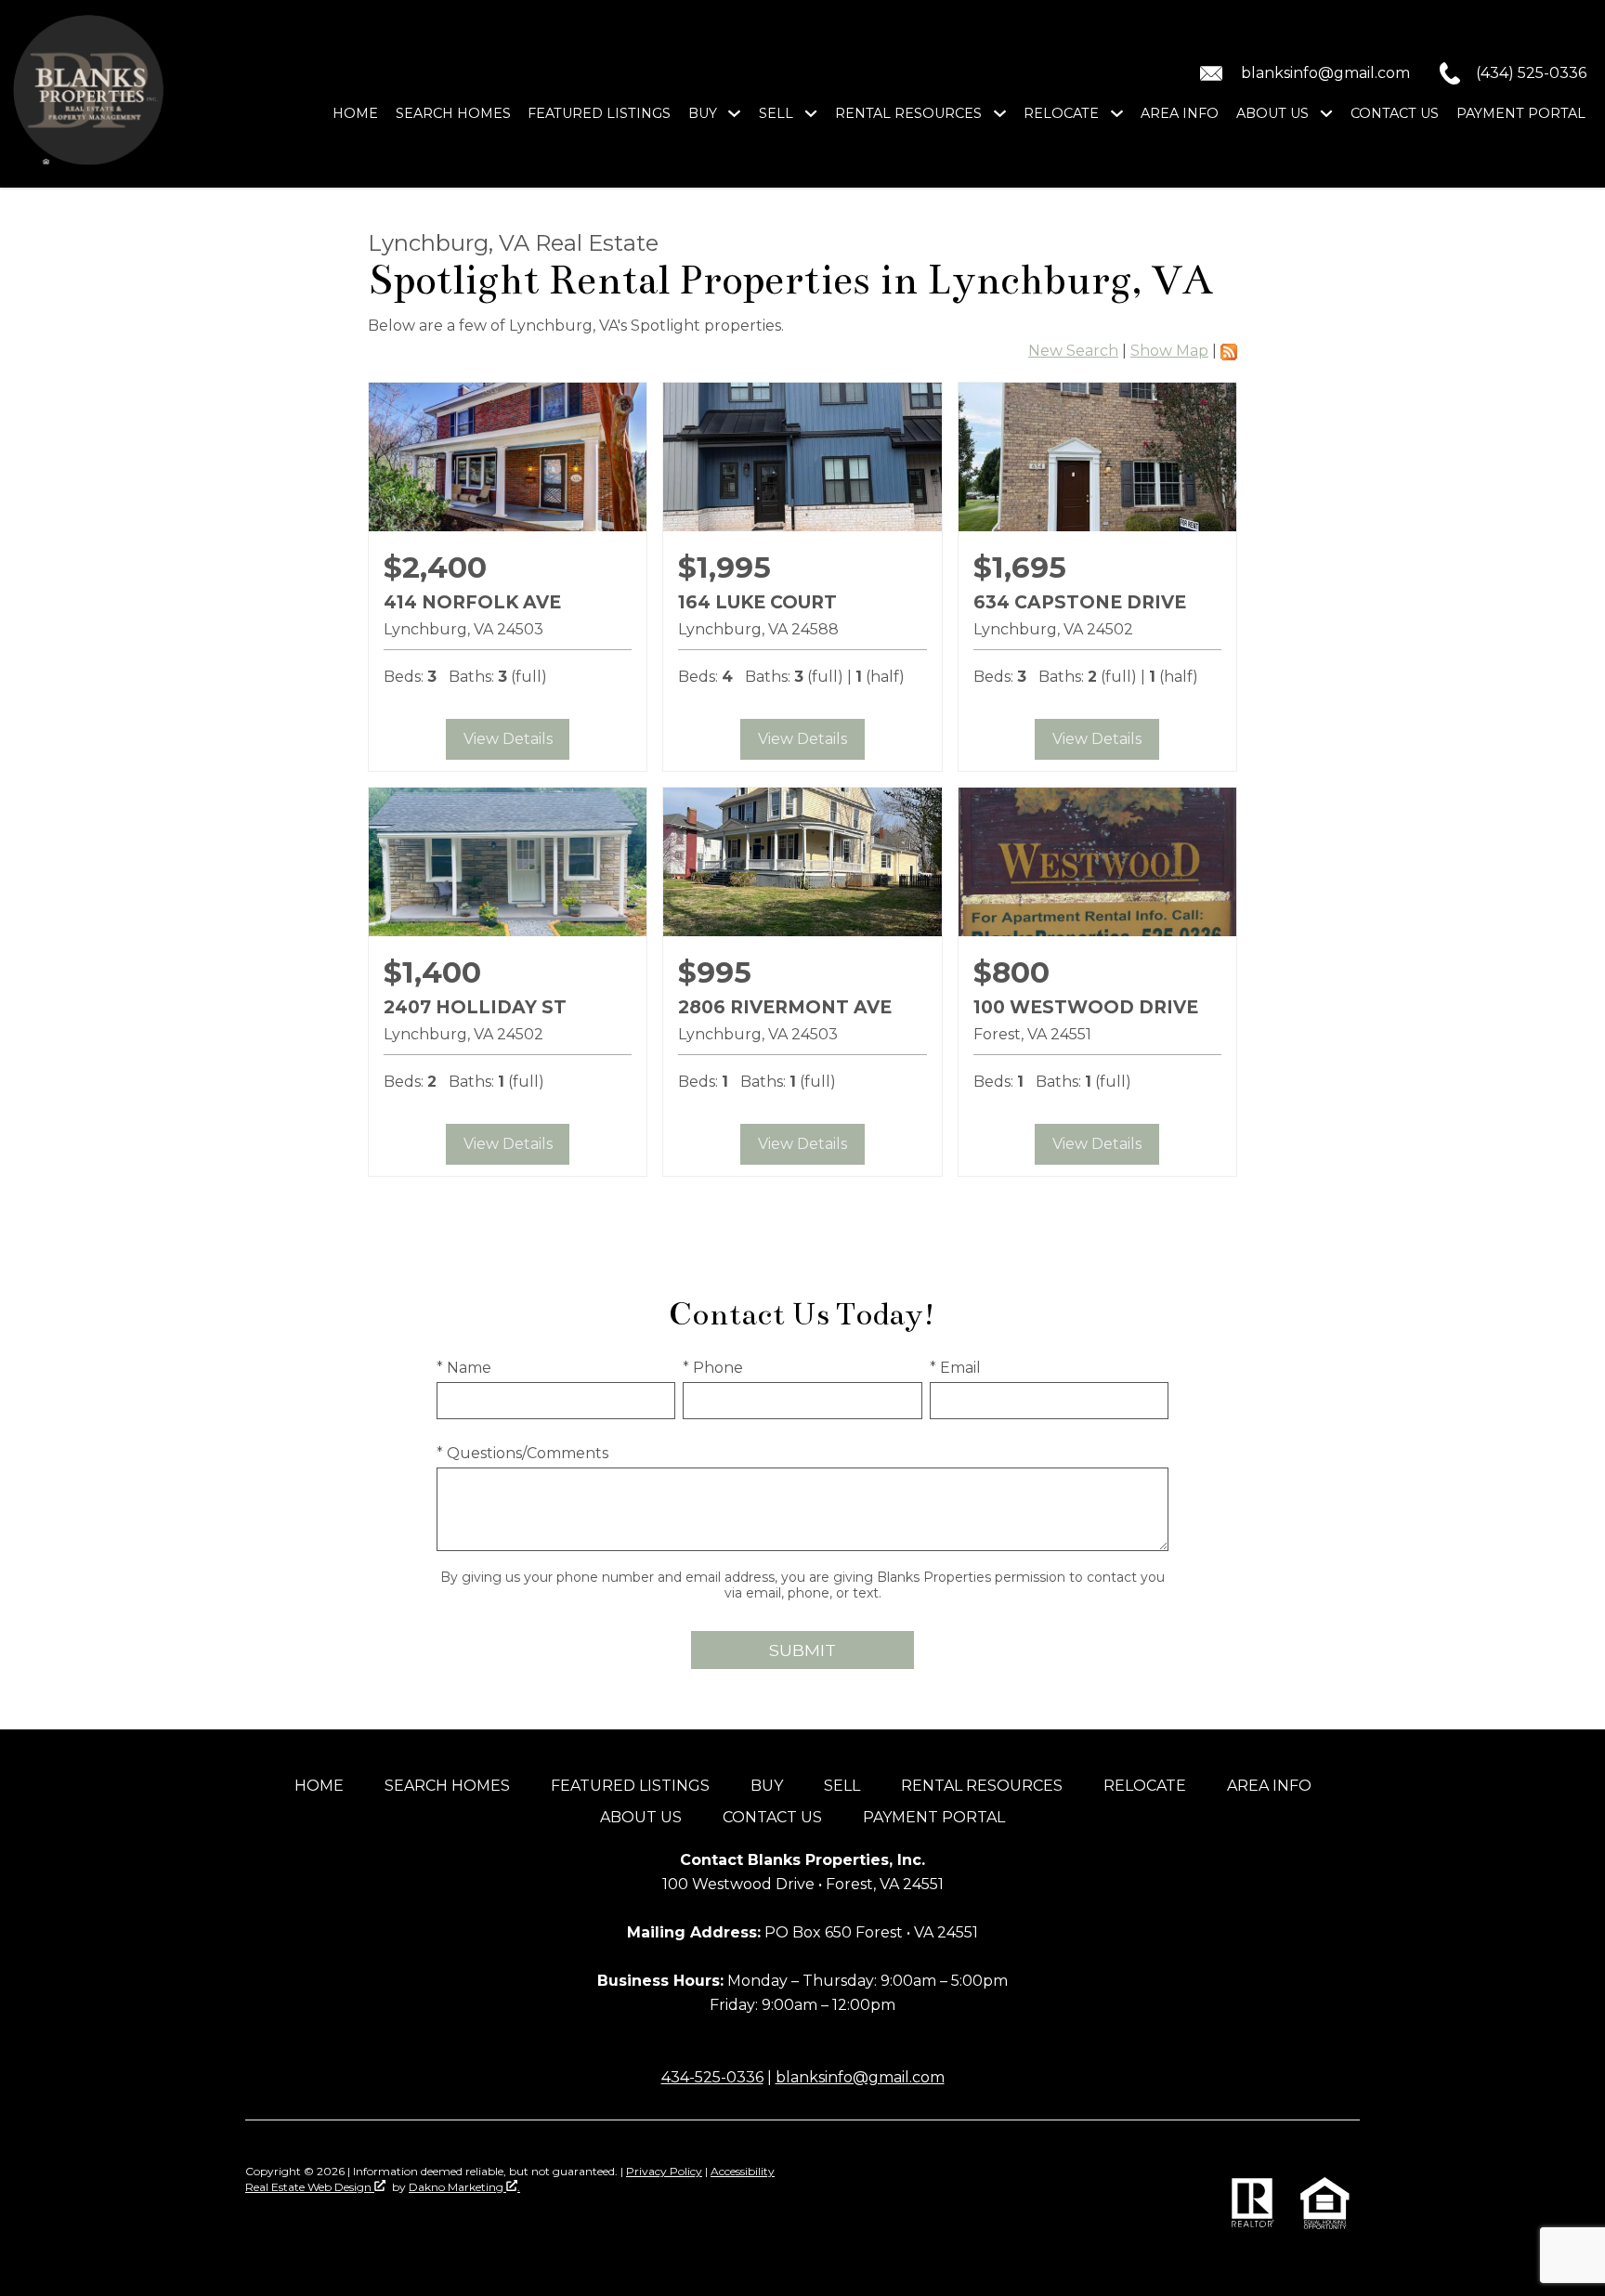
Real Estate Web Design (310, 2187)
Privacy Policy (664, 2171)
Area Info (1180, 113)
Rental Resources (982, 1786)
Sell (842, 1786)
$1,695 (1020, 567)
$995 (715, 972)
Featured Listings (599, 113)
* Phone (713, 1368)
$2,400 (435, 567)
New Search (1073, 351)
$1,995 (724, 567)
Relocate (1145, 1786)
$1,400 (432, 972)
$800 (1011, 972)
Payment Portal (1521, 113)
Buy (767, 1786)
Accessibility (743, 2171)
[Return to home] (90, 94)
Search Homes (453, 113)
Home (355, 113)
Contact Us (1395, 113)
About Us (641, 1817)
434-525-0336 (712, 2077)
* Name (464, 1368)
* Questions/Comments (522, 1453)
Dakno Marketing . (464, 2187)
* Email (955, 1368)
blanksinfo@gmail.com (860, 2077)
